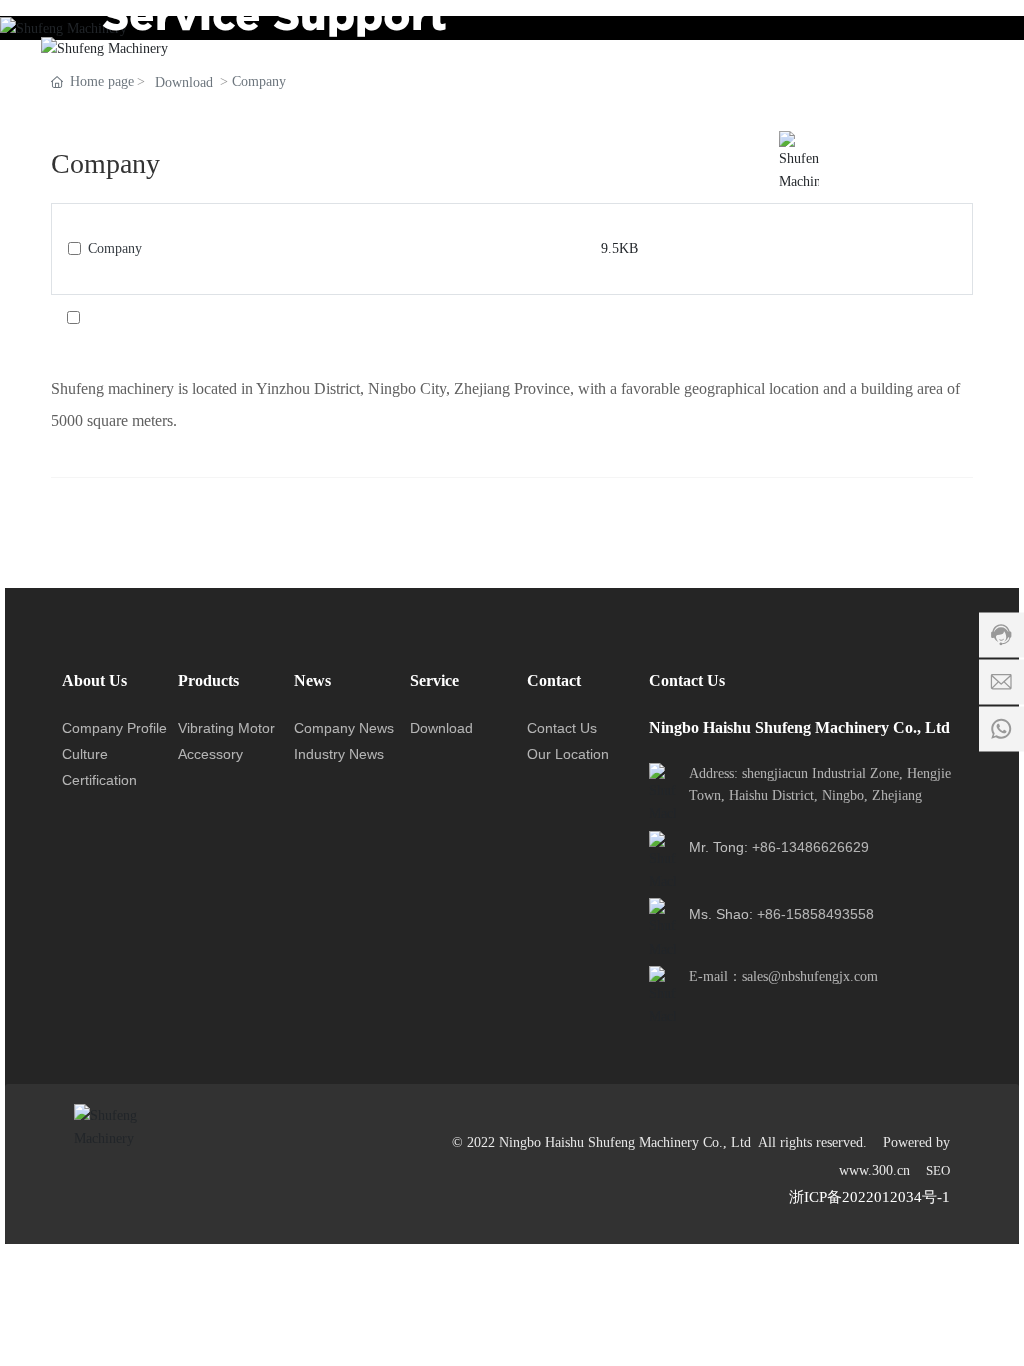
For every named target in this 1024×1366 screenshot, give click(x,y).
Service (434, 680)
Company (115, 248)
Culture (85, 754)
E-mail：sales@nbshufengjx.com (783, 976)
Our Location (568, 754)
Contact (554, 680)
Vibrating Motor (226, 728)
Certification (99, 780)
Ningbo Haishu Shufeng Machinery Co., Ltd (799, 727)
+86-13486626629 (810, 847)
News (312, 680)
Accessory (210, 754)
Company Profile (114, 728)
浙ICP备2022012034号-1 (869, 1197)
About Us (94, 680)
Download (441, 728)
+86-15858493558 (815, 914)
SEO (938, 1170)
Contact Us (562, 728)
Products (208, 680)
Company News (344, 728)
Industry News (339, 754)
